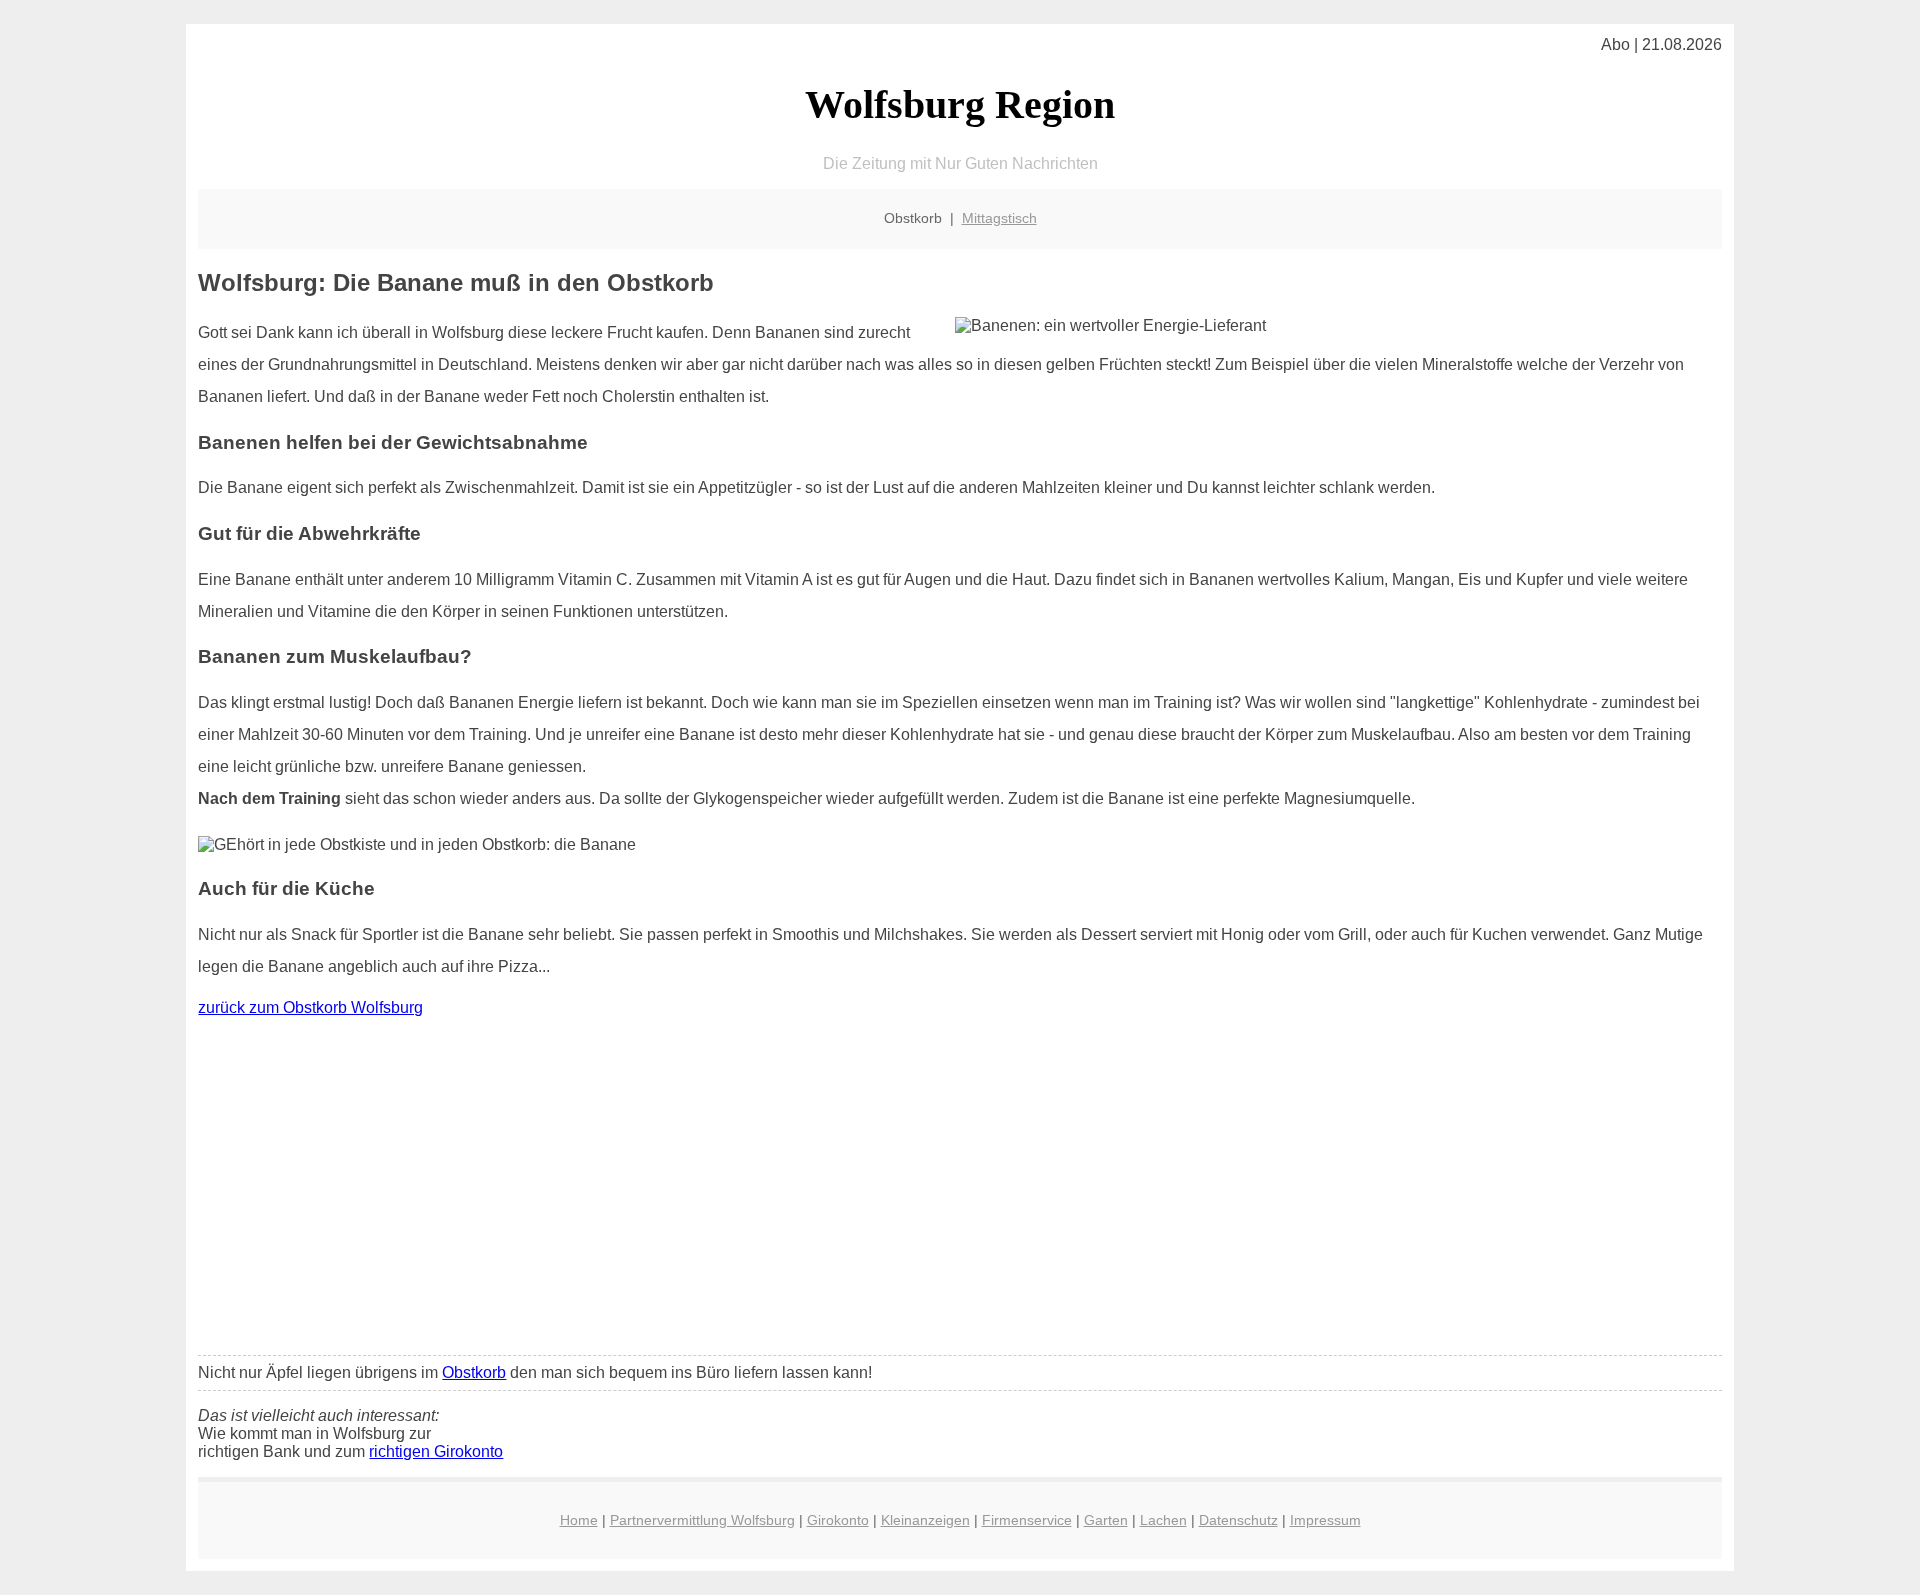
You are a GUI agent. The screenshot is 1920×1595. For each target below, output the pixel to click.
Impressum (1325, 1520)
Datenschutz (1238, 1520)
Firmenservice (1027, 1520)
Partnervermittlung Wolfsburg (702, 1520)
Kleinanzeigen (925, 1520)
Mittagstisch (999, 218)
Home (579, 1520)
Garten (1106, 1520)
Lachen (1163, 1520)
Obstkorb (474, 1372)
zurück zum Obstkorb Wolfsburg (310, 1007)
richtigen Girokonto (436, 1451)
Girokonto (838, 1520)
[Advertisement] (960, 1191)
